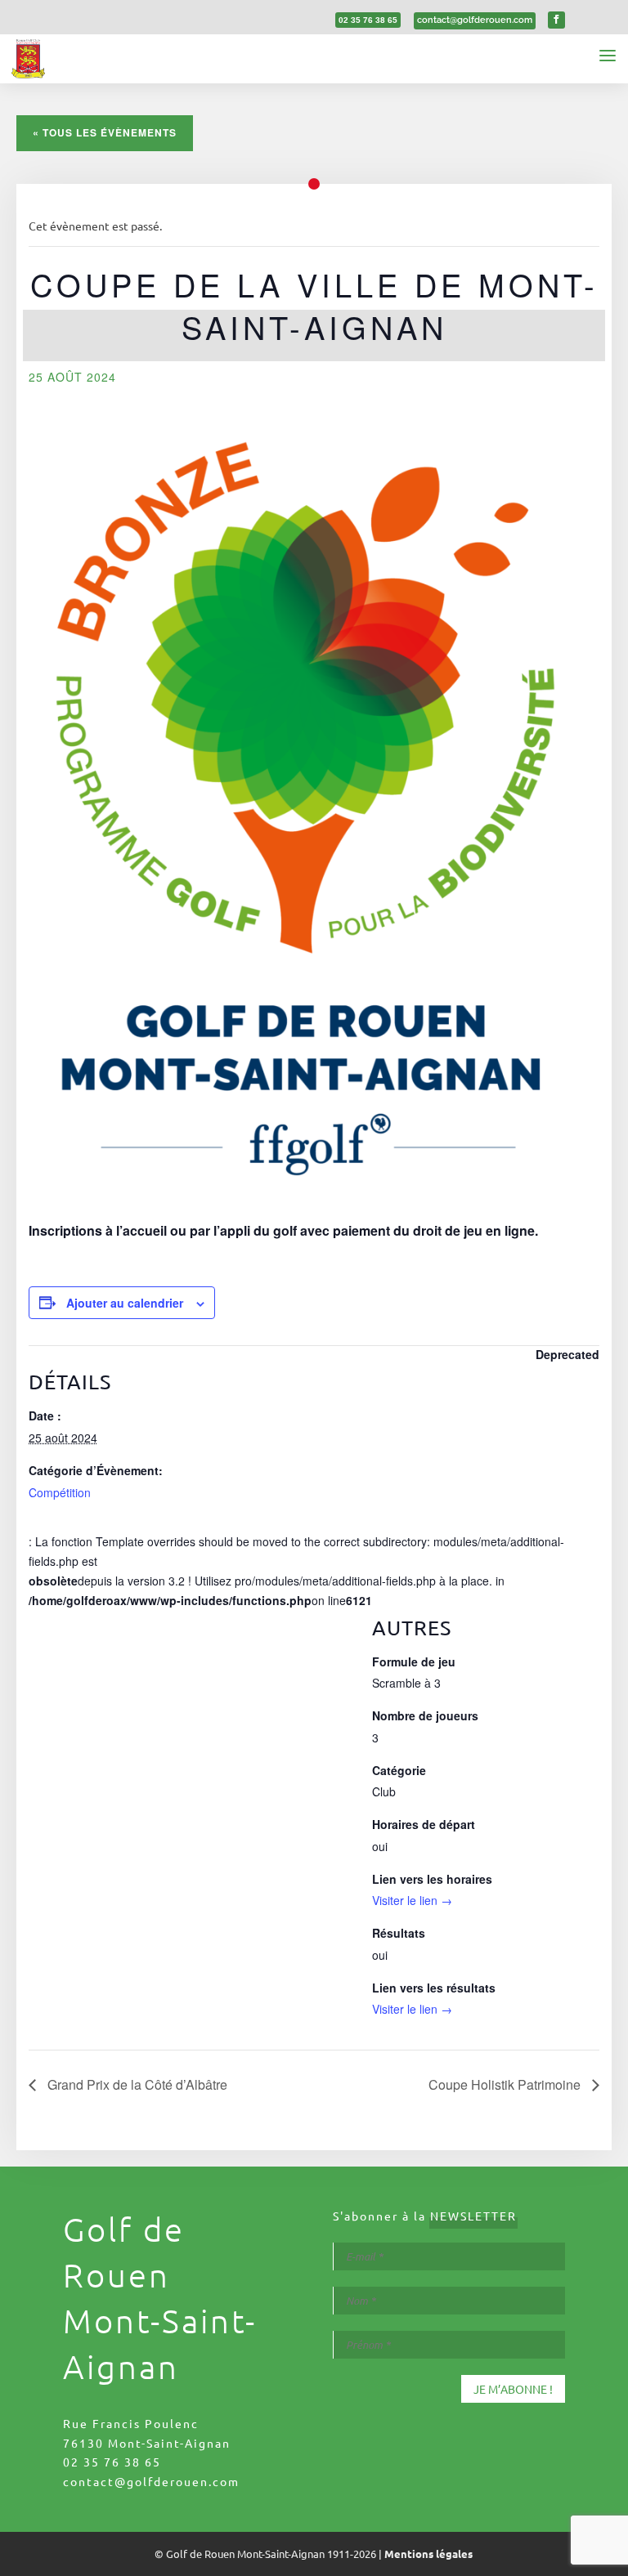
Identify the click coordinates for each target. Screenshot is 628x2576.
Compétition (60, 1492)
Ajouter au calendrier (125, 1303)
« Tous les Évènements (105, 132)
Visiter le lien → (412, 1900)
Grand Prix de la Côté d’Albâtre (136, 2084)
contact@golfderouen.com (151, 2481)
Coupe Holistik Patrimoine (506, 2084)
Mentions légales (428, 2554)
